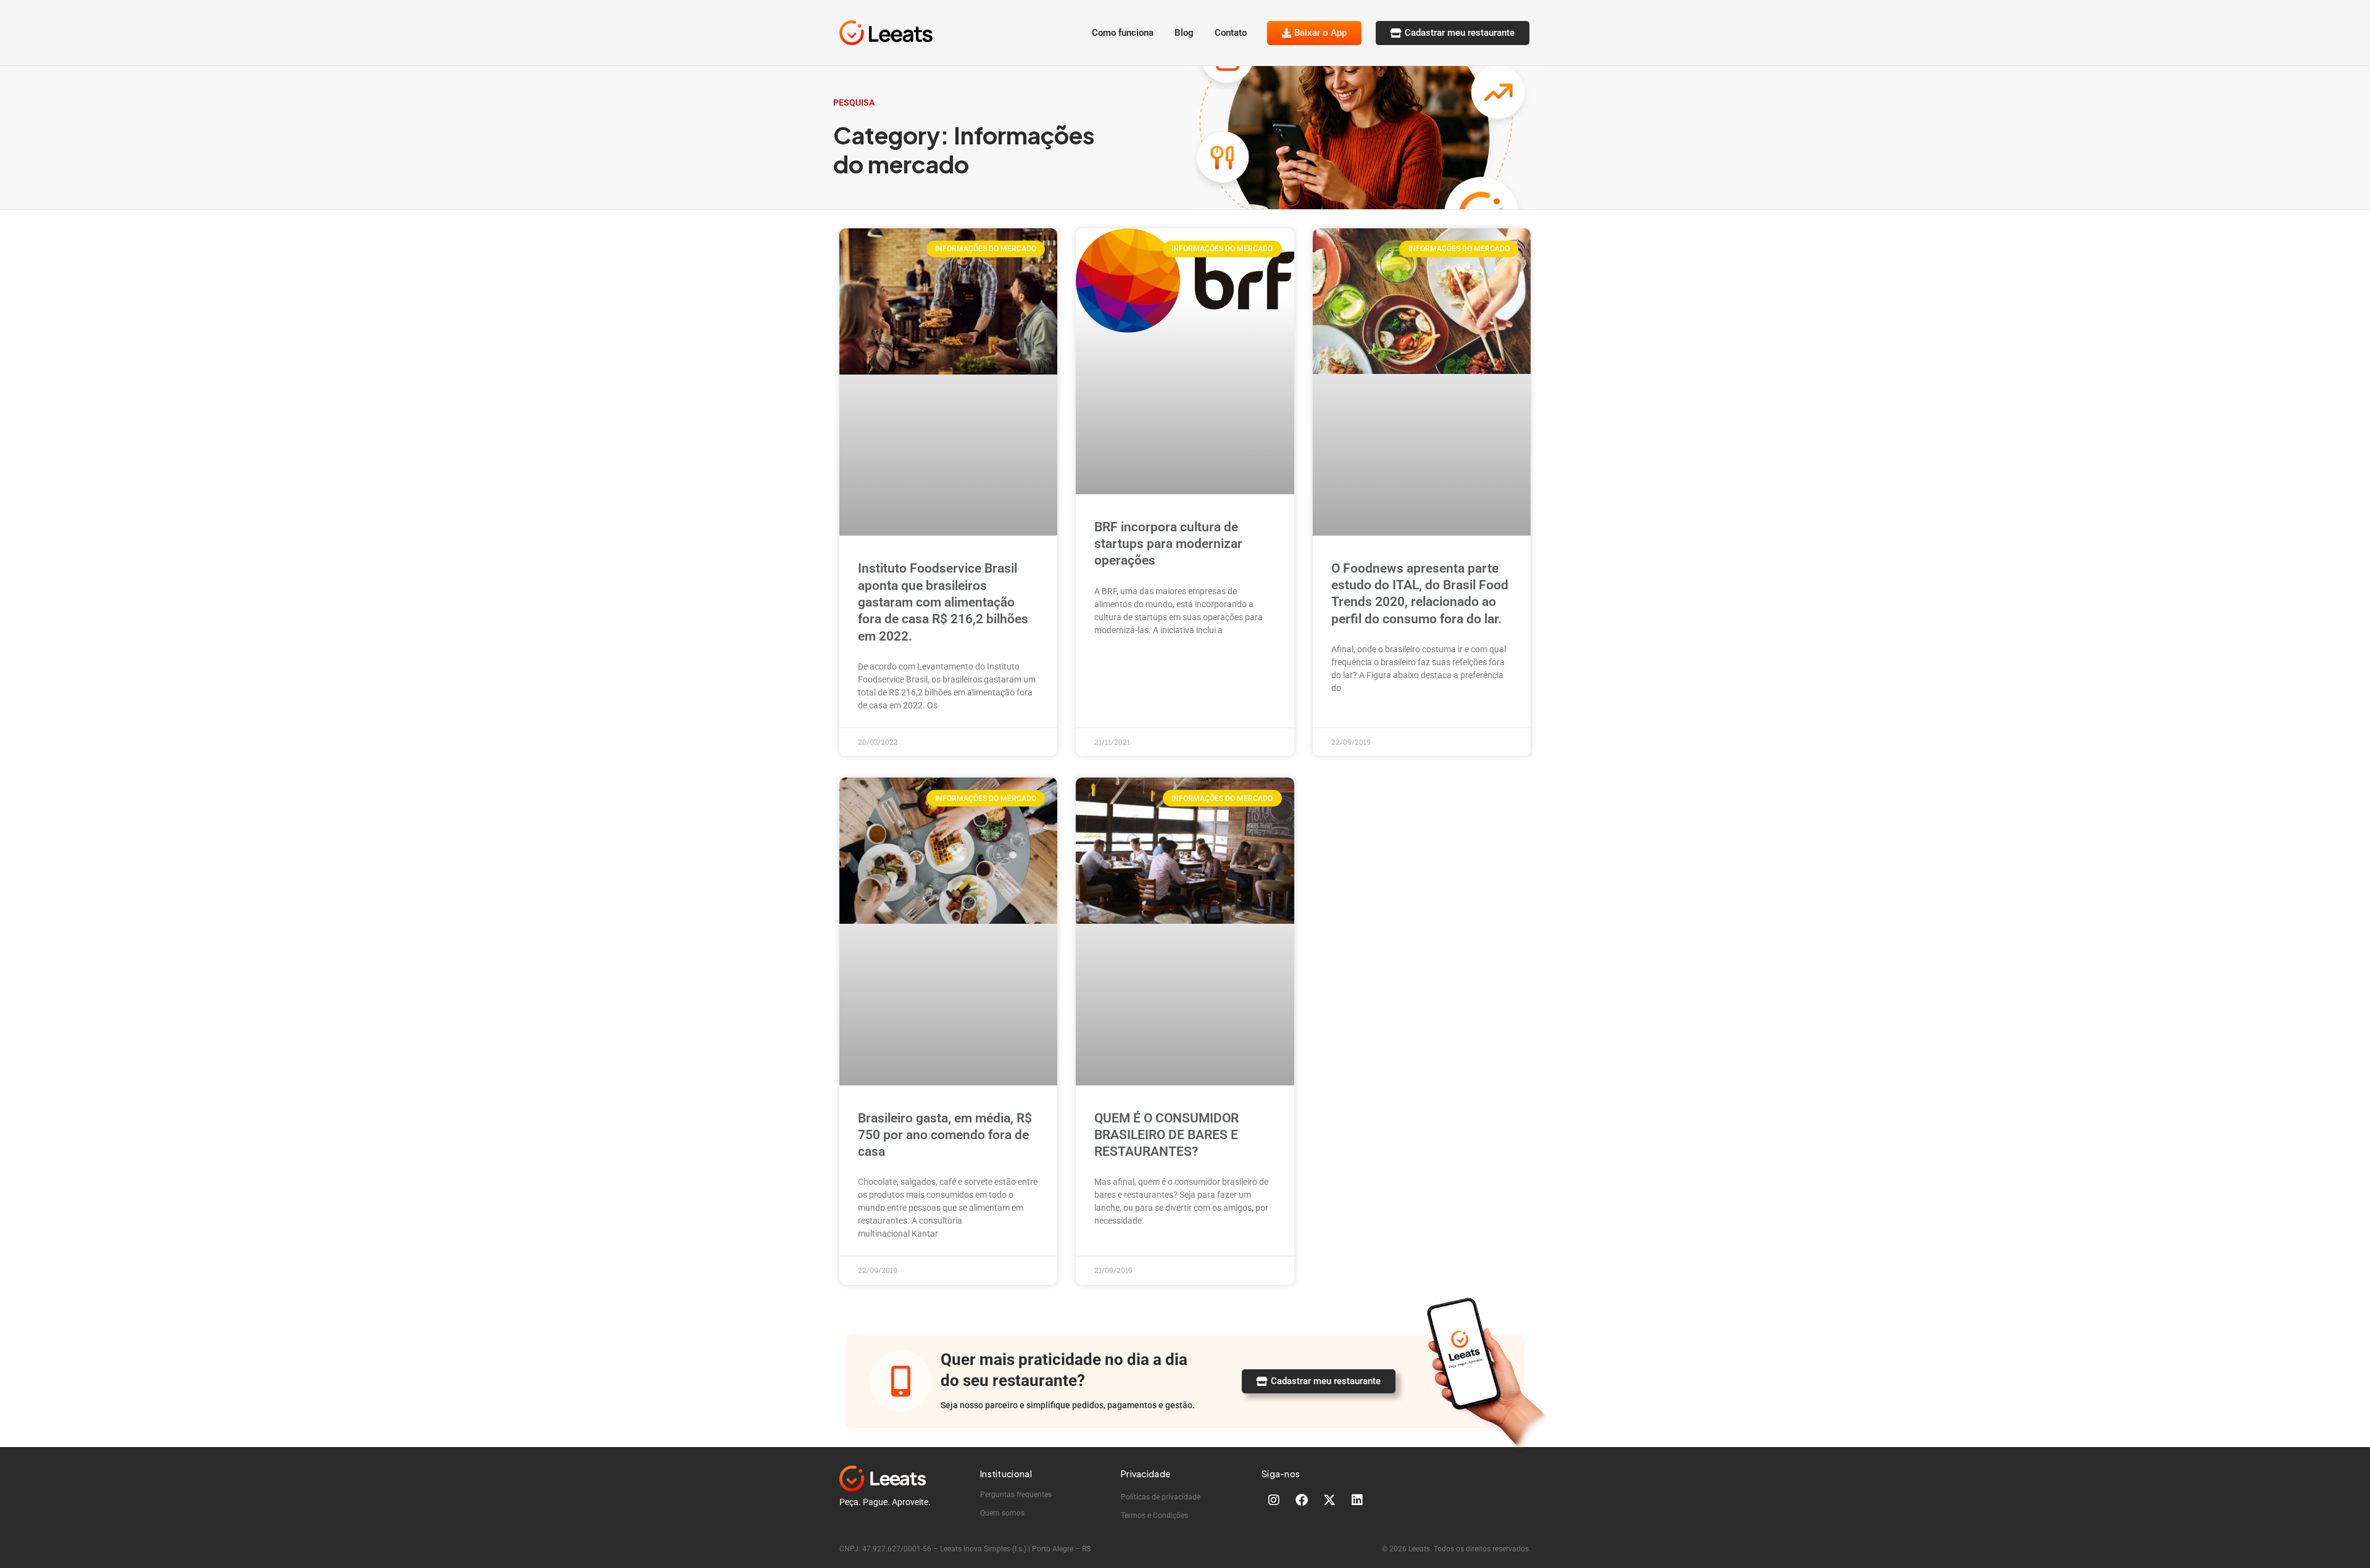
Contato (1231, 33)
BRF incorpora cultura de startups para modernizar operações (1168, 544)
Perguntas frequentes (1016, 1495)
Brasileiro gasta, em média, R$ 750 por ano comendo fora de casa (945, 1135)
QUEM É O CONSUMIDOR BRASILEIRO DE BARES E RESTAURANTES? (1166, 1135)
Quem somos (1002, 1513)
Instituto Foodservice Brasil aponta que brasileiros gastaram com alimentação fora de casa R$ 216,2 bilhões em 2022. (943, 602)
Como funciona (1123, 33)
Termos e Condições (1154, 1516)
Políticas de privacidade (1161, 1497)
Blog (1184, 33)
